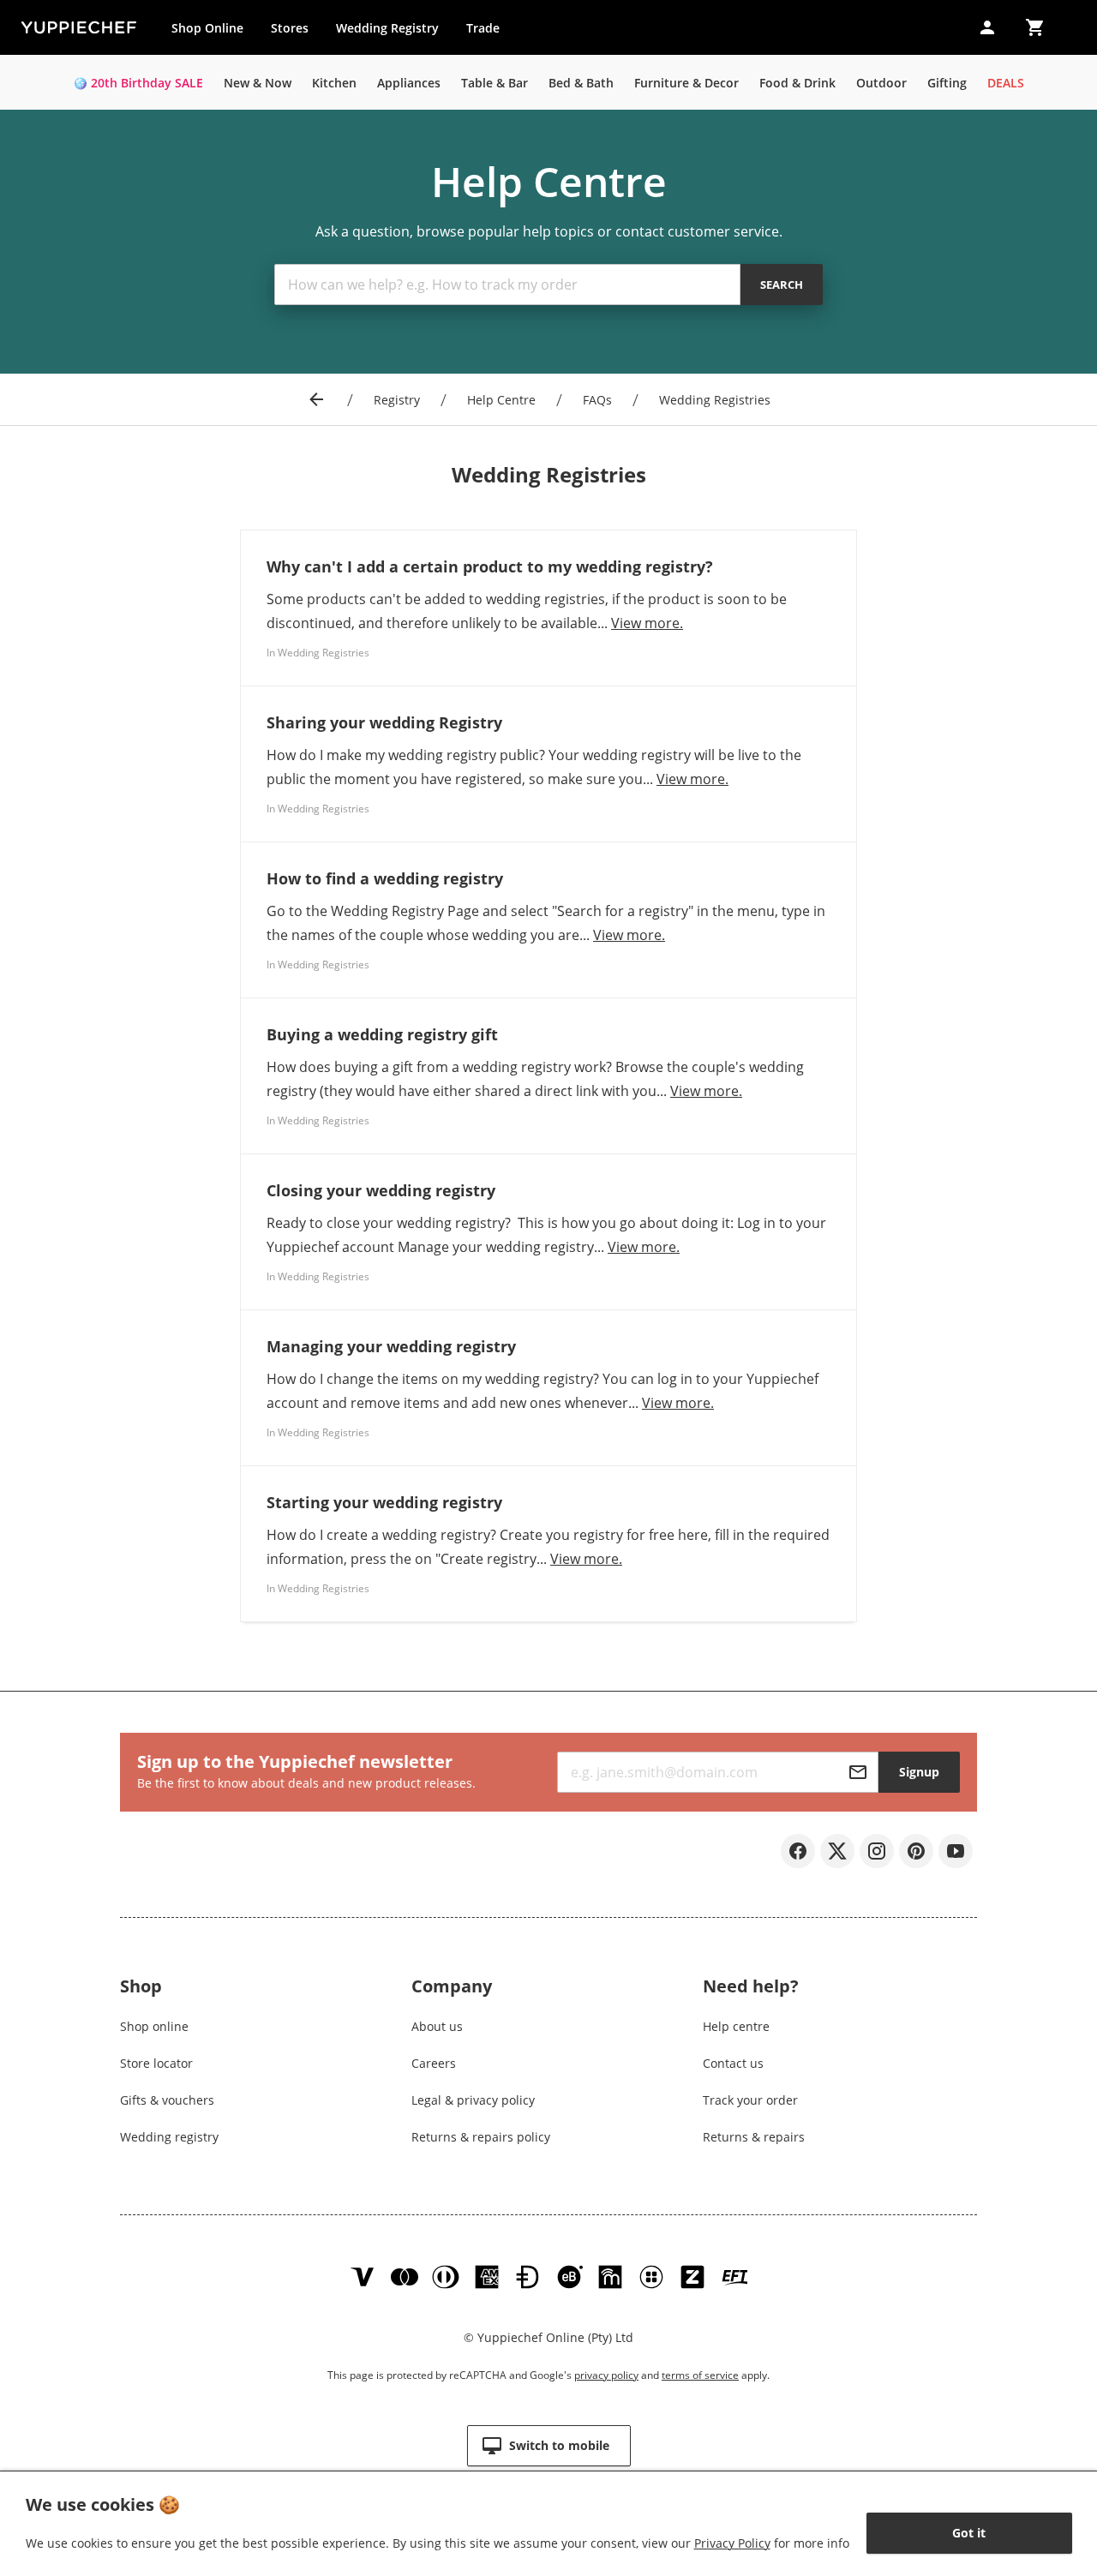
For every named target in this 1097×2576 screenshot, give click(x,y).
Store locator (156, 2063)
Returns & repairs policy (481, 2137)
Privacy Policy (732, 2543)
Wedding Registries (715, 400)
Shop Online (207, 28)
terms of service (700, 2375)
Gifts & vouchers (167, 2100)
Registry (397, 400)
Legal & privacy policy (473, 2100)
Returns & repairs (754, 2137)
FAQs (597, 400)
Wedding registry (169, 2137)
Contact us (733, 2063)
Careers (434, 2063)
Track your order (750, 2100)
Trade (489, 32)
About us (437, 2026)
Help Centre (501, 400)
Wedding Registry (387, 28)
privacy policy (606, 2375)
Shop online (154, 2026)
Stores (290, 28)
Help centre (736, 2026)
